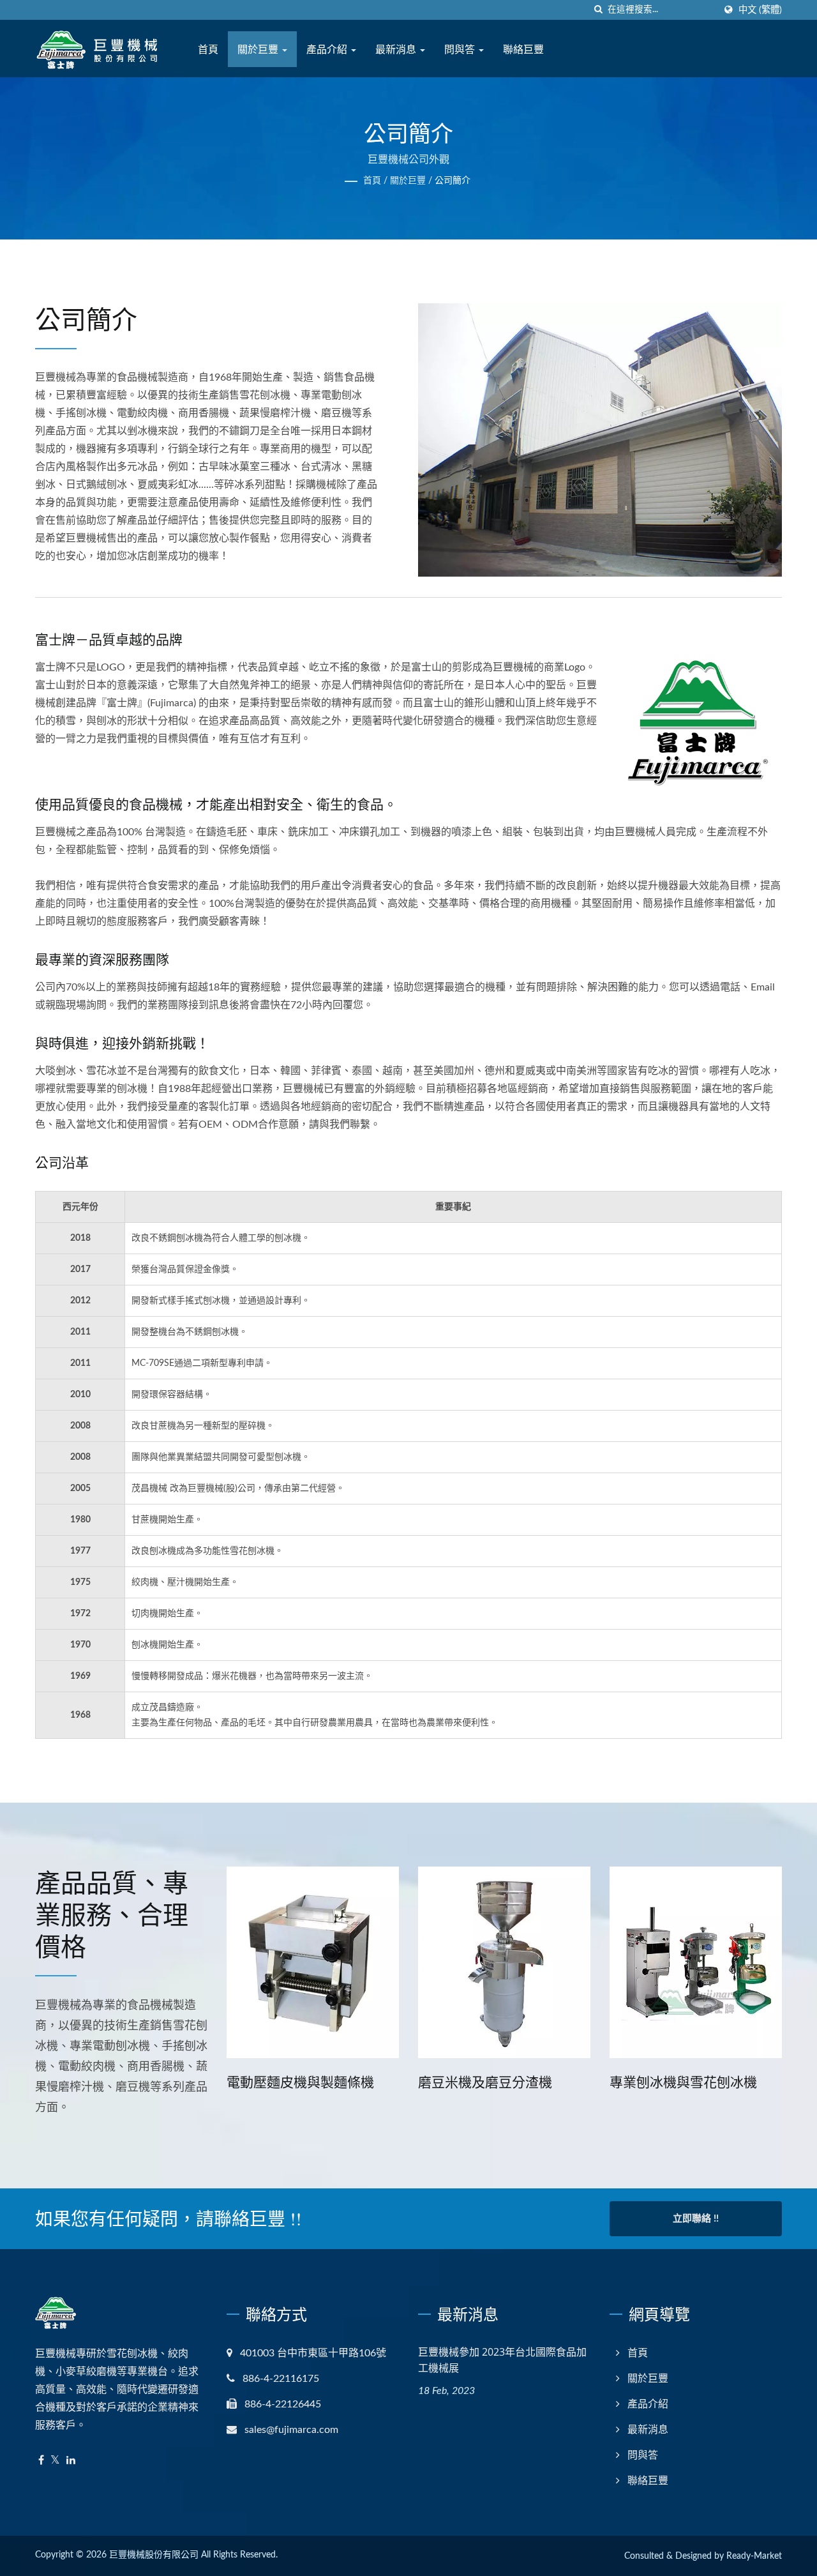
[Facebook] (41, 2461)
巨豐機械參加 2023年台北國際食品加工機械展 (502, 2360)
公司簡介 (453, 181)
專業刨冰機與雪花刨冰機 (598, 2082)
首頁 (208, 49)
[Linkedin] (71, 2461)
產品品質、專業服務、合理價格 (112, 1914)
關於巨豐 (259, 49)
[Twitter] (55, 2461)
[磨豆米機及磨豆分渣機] (419, 1962)
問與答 (461, 49)
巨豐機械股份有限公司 (154, 2555)
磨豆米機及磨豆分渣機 (400, 2082)
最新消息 (397, 49)
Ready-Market (754, 2556)
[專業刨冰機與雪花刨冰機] (611, 1962)
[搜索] (598, 10)
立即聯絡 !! (696, 2219)
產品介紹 (328, 49)
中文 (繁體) (760, 10)
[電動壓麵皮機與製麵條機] (228, 1962)
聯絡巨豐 (523, 49)
